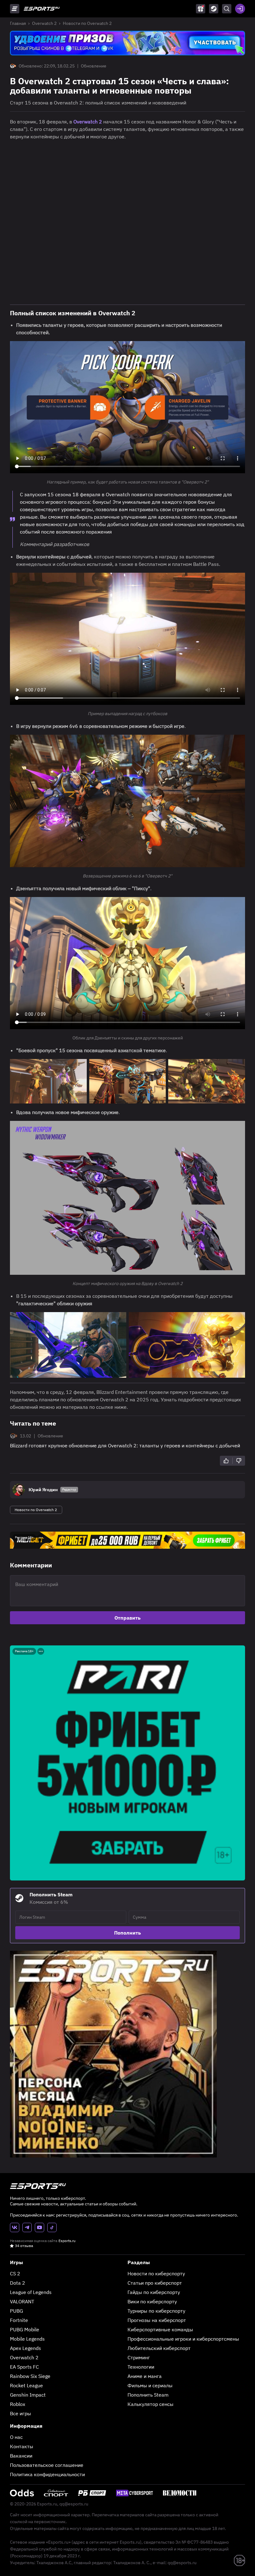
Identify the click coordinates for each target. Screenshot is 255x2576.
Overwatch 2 (44, 23)
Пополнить (127, 1933)
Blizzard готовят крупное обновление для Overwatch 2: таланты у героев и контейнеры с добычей (125, 1445)
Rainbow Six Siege (30, 2376)
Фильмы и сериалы (150, 2385)
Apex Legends (25, 2348)
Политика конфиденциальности (47, 2474)
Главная (18, 23)
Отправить (127, 1618)
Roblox (18, 2404)
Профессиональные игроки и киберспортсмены (183, 2339)
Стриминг (139, 2357)
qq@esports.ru (74, 2504)
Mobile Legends (27, 2339)
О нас (16, 2437)
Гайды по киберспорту (154, 2292)
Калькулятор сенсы (151, 2404)
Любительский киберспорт (159, 2348)
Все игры (21, 2413)
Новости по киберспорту (156, 2273)
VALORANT (22, 2301)
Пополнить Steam (148, 2395)
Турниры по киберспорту (156, 2311)
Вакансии (21, 2456)
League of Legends (31, 2292)
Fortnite (19, 2320)
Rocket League (26, 2385)
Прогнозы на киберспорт (157, 2320)
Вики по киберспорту (152, 2301)
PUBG (16, 2311)
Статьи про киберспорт (155, 2283)
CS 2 (15, 2273)
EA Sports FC (24, 2367)
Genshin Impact (28, 2395)
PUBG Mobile (25, 2329)
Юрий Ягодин (43, 1490)
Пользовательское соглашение (47, 2465)
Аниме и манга (145, 2376)
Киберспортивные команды (160, 2329)
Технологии (141, 2367)
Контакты (22, 2446)
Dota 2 (18, 2283)
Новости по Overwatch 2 (87, 23)
